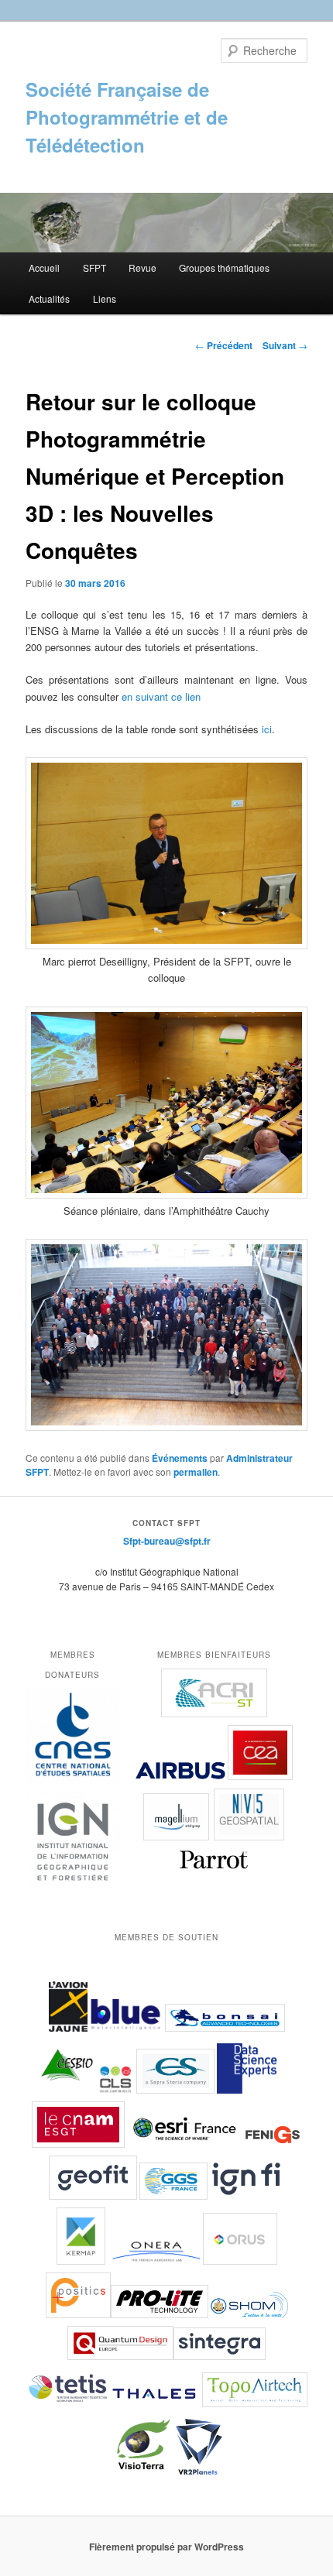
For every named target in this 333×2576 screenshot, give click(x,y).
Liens (105, 298)
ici (267, 729)
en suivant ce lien (161, 696)
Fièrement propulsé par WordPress (166, 2547)
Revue (142, 268)
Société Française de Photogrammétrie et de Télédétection (127, 117)
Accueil (44, 268)
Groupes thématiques (224, 268)
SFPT (94, 268)
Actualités (49, 298)
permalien (196, 1472)
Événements (180, 1458)
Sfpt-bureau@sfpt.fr (167, 1541)
